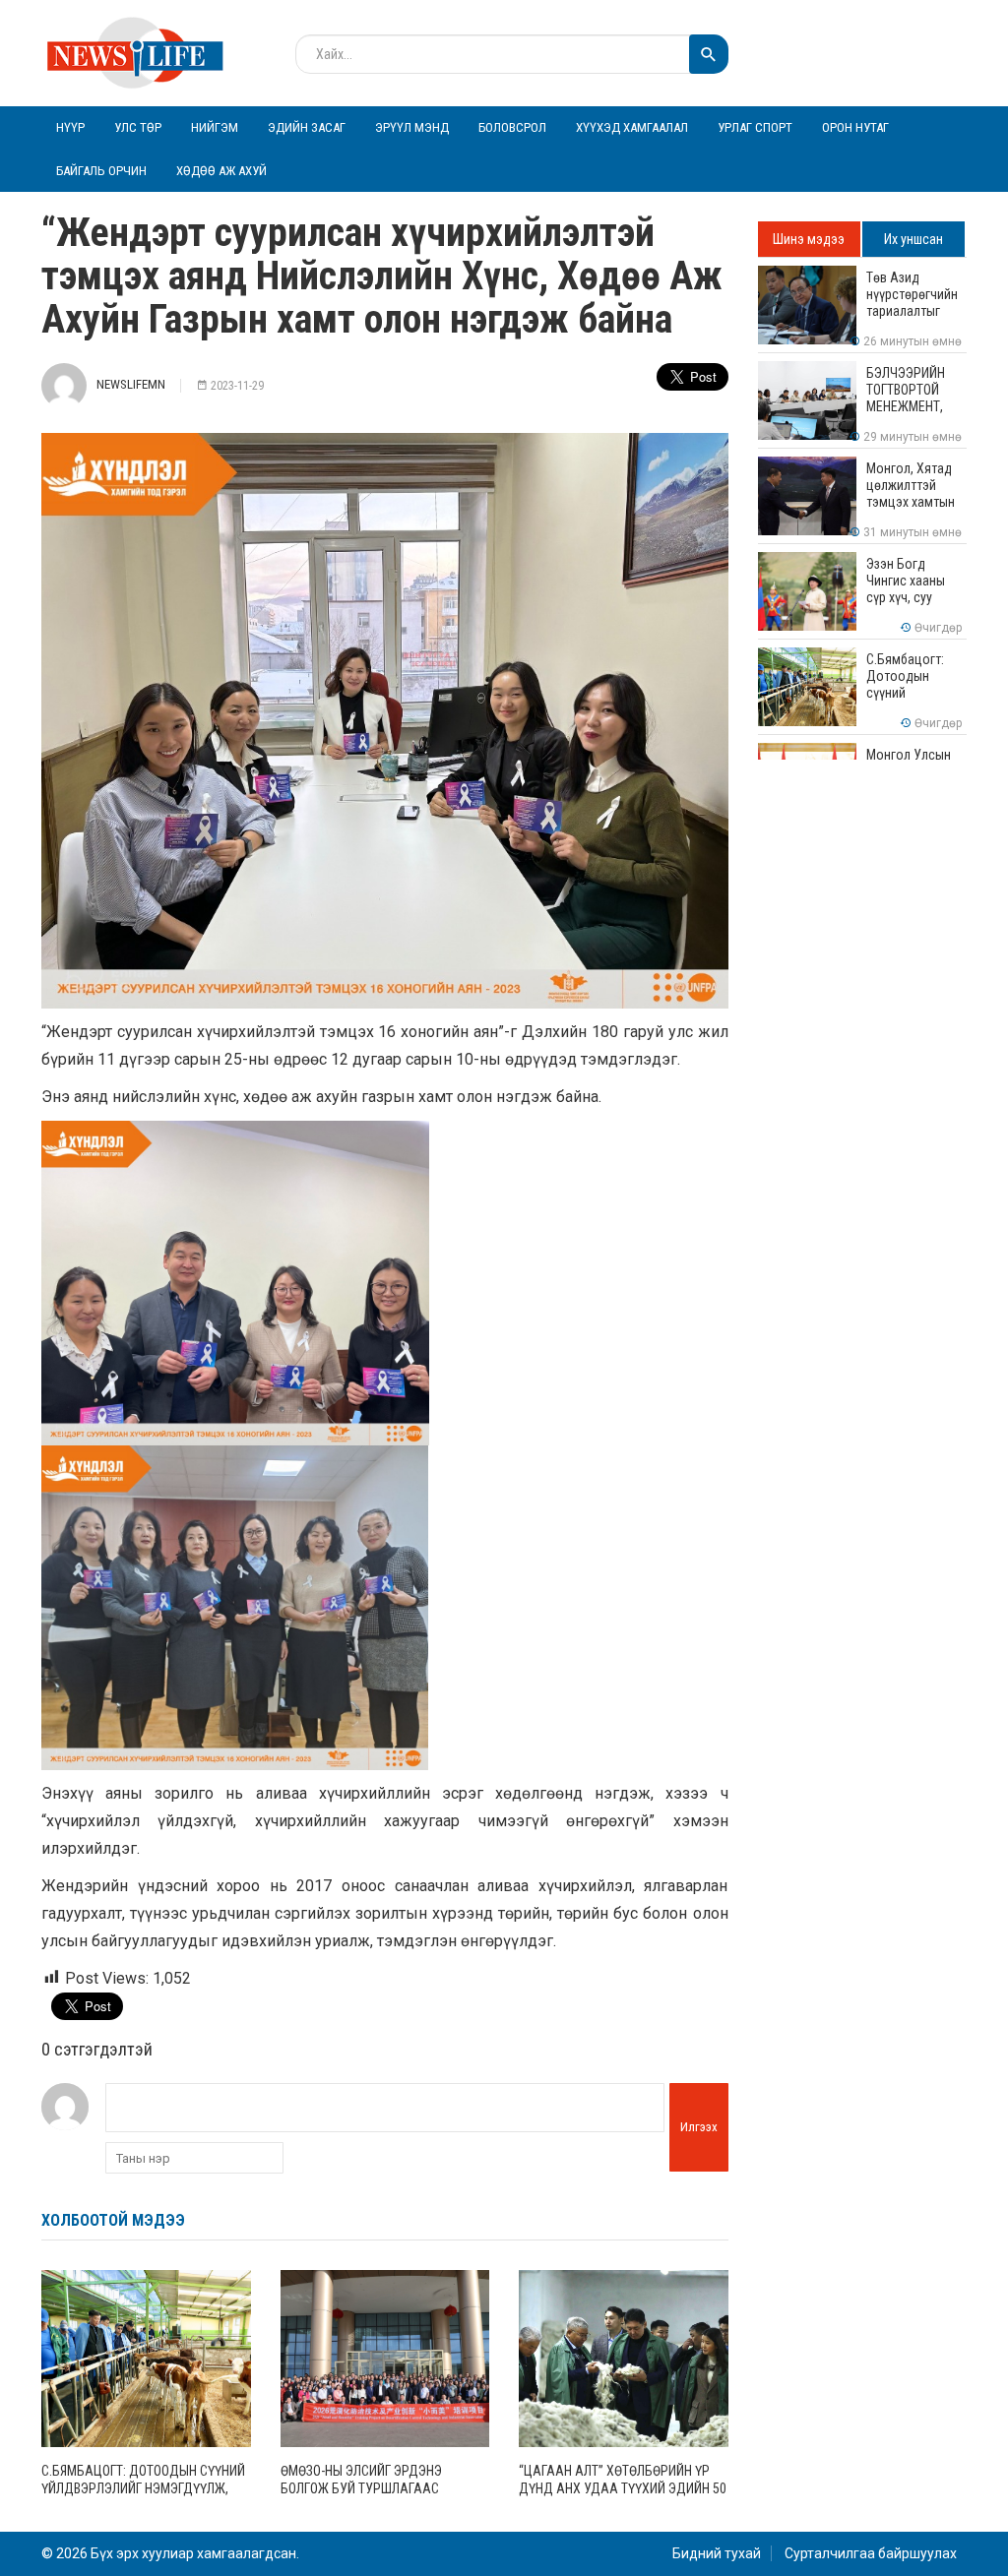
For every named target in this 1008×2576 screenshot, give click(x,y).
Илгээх (699, 2127)
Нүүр (70, 127)
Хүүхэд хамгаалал (632, 127)
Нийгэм (215, 127)
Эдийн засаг (307, 127)
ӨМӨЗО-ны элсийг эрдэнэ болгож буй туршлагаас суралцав (361, 2488)
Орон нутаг (855, 127)
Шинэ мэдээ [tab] (809, 239)
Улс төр (138, 127)
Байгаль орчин (101, 171)
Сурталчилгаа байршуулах (871, 2553)
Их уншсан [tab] (913, 239)
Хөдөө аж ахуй (221, 171)
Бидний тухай (717, 2553)
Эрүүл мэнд (412, 127)
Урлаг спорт (755, 127)
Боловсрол (512, 127)
